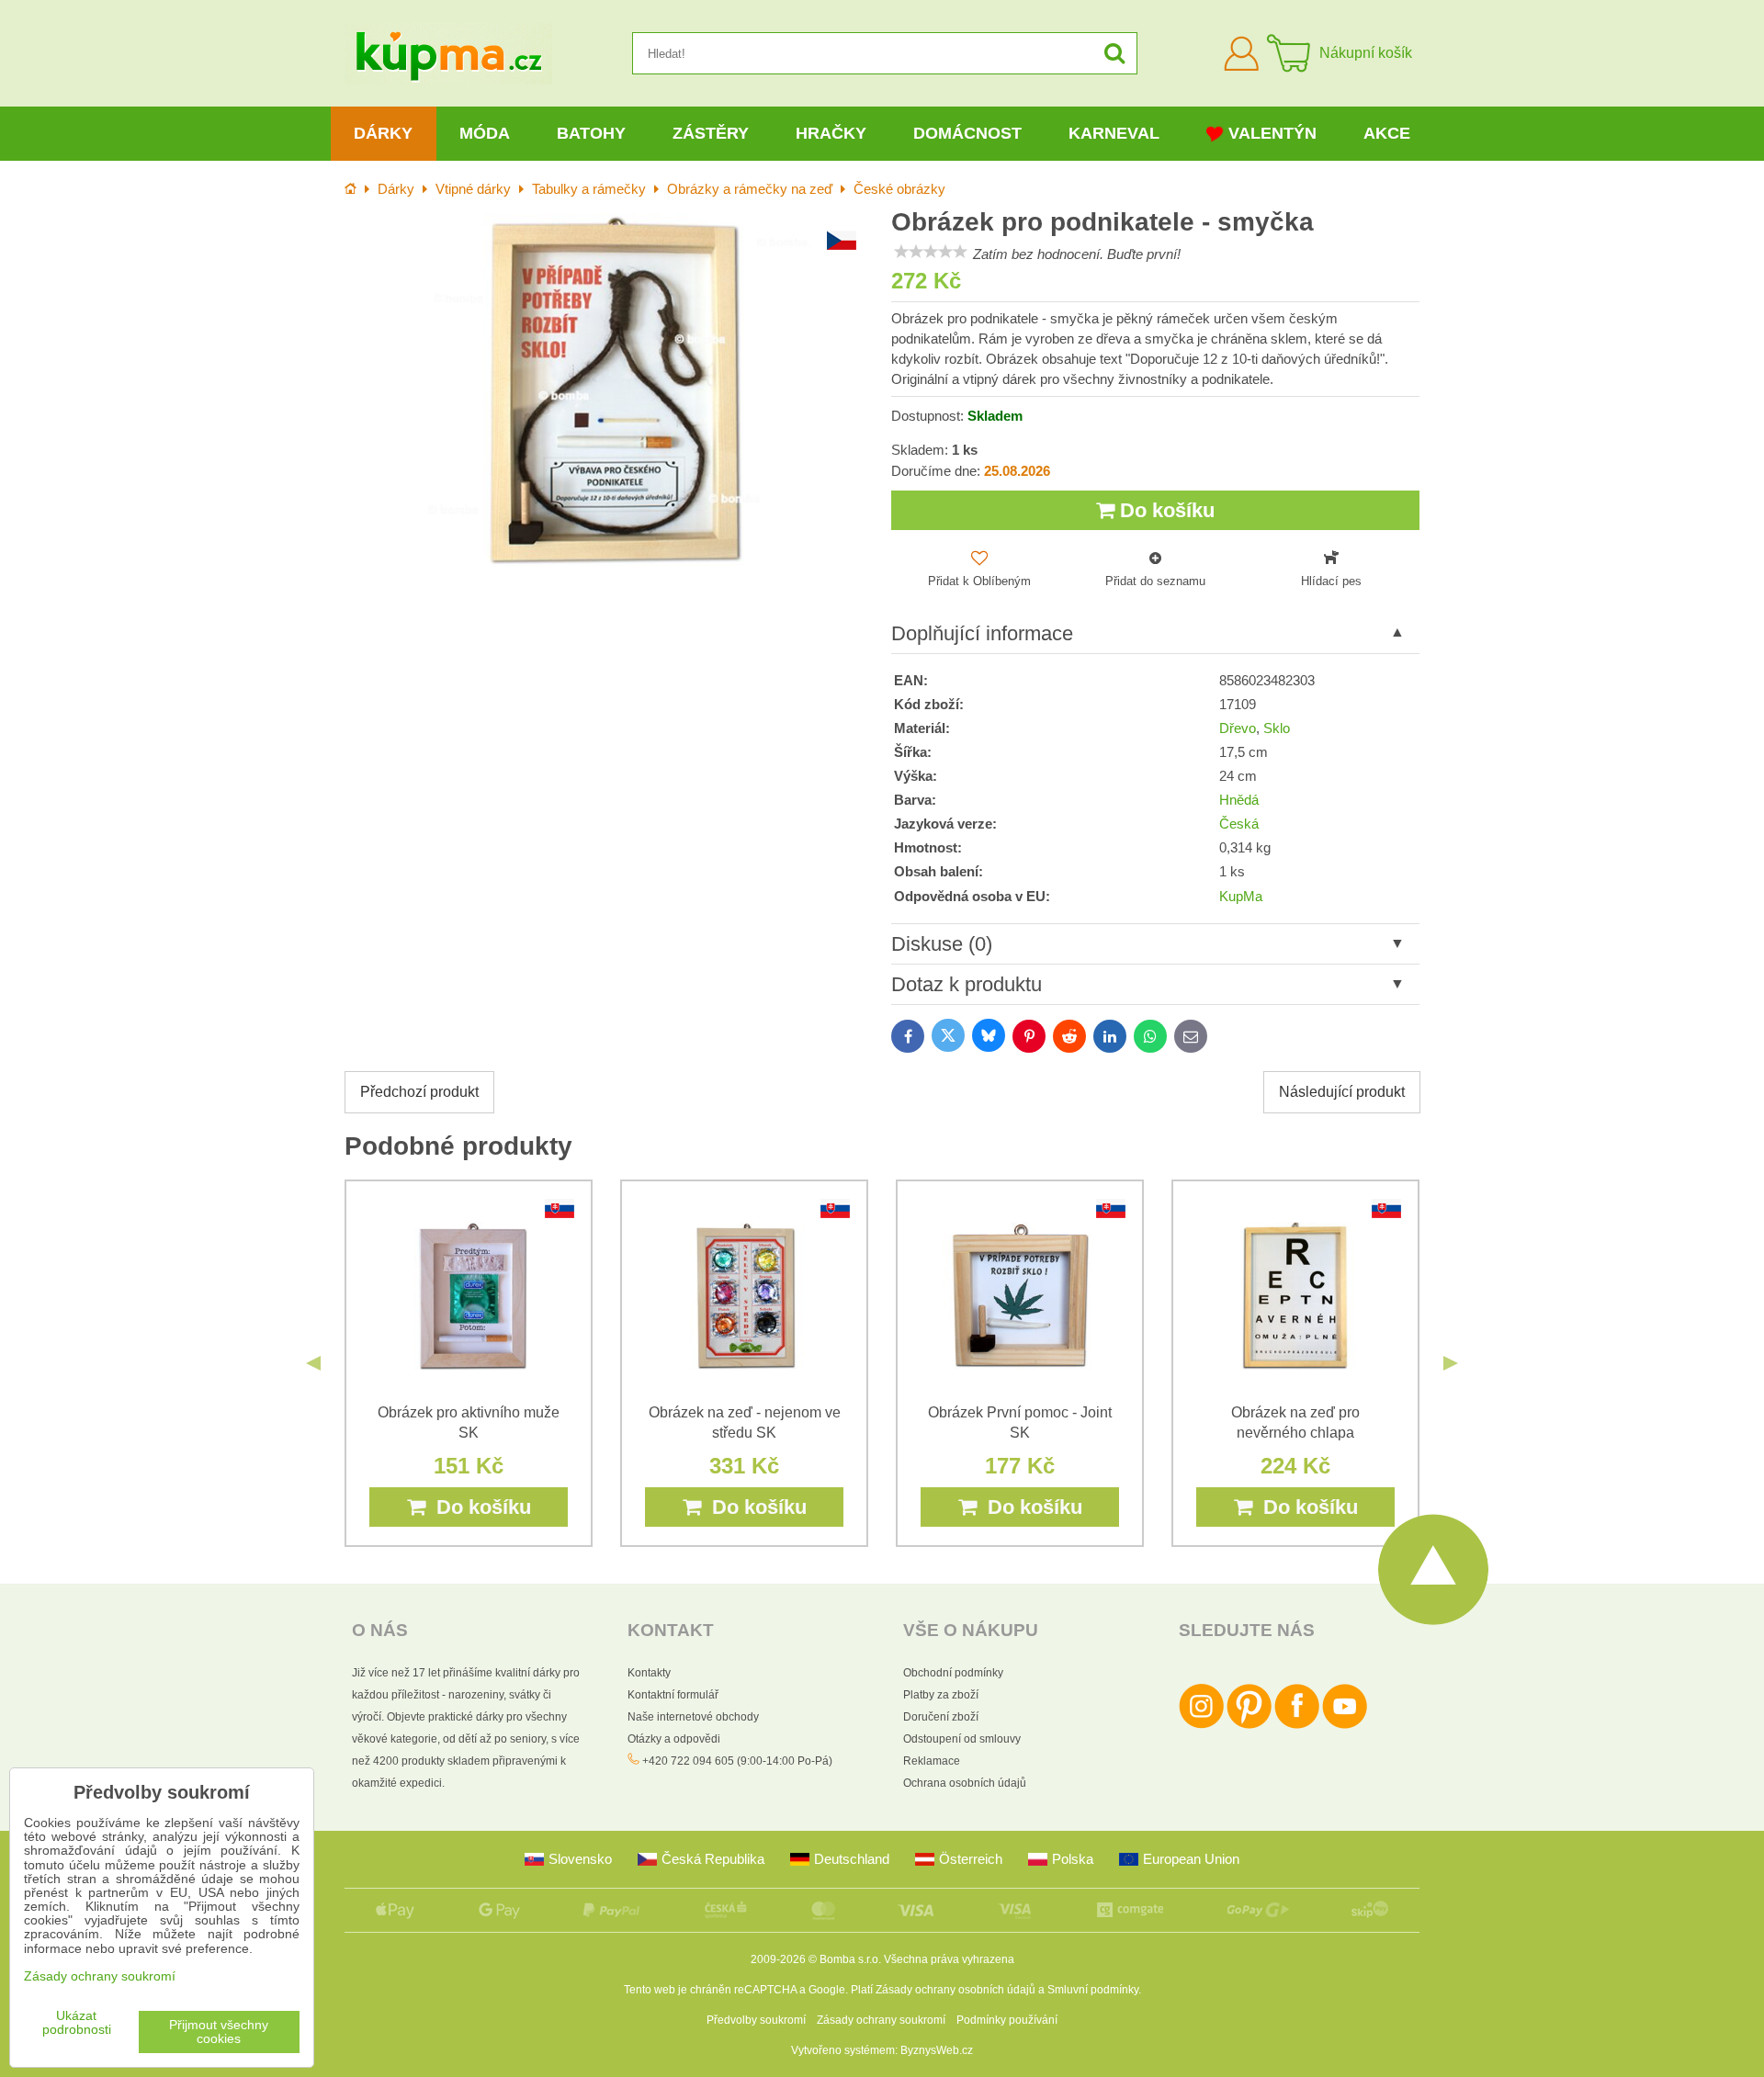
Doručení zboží (941, 1717)
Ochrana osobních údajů (965, 1783)
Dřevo (1238, 728)
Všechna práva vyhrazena (949, 1959)
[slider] (931, 252)
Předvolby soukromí (756, 2020)
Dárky (383, 133)
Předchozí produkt (419, 1092)
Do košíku (1165, 510)
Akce (1387, 133)
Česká (1239, 824)
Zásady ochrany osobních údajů (955, 1990)
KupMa (1241, 897)
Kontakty (649, 1673)
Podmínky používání (1007, 2020)
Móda (485, 133)
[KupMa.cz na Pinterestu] (1249, 1725)
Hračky (831, 133)
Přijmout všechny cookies (219, 2032)
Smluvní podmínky (1093, 1990)
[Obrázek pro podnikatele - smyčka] (609, 389)
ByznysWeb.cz (937, 2050)
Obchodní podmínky (953, 1673)
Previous (313, 1363)
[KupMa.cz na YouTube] (1345, 1725)
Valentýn (1272, 133)
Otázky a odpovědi (674, 1739)
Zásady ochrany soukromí (881, 2020)
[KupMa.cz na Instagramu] (1201, 1725)
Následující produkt (1342, 1092)
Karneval (1114, 133)
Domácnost (967, 133)
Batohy (591, 133)
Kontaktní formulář (673, 1695)
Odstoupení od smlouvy (962, 1739)
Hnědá (1239, 800)
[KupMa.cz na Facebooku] (1297, 1725)
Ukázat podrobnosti (77, 2023)
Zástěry (711, 133)
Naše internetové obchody (693, 1717)
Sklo (1277, 728)
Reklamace (932, 1761)
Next (1451, 1363)
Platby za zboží (941, 1695)
